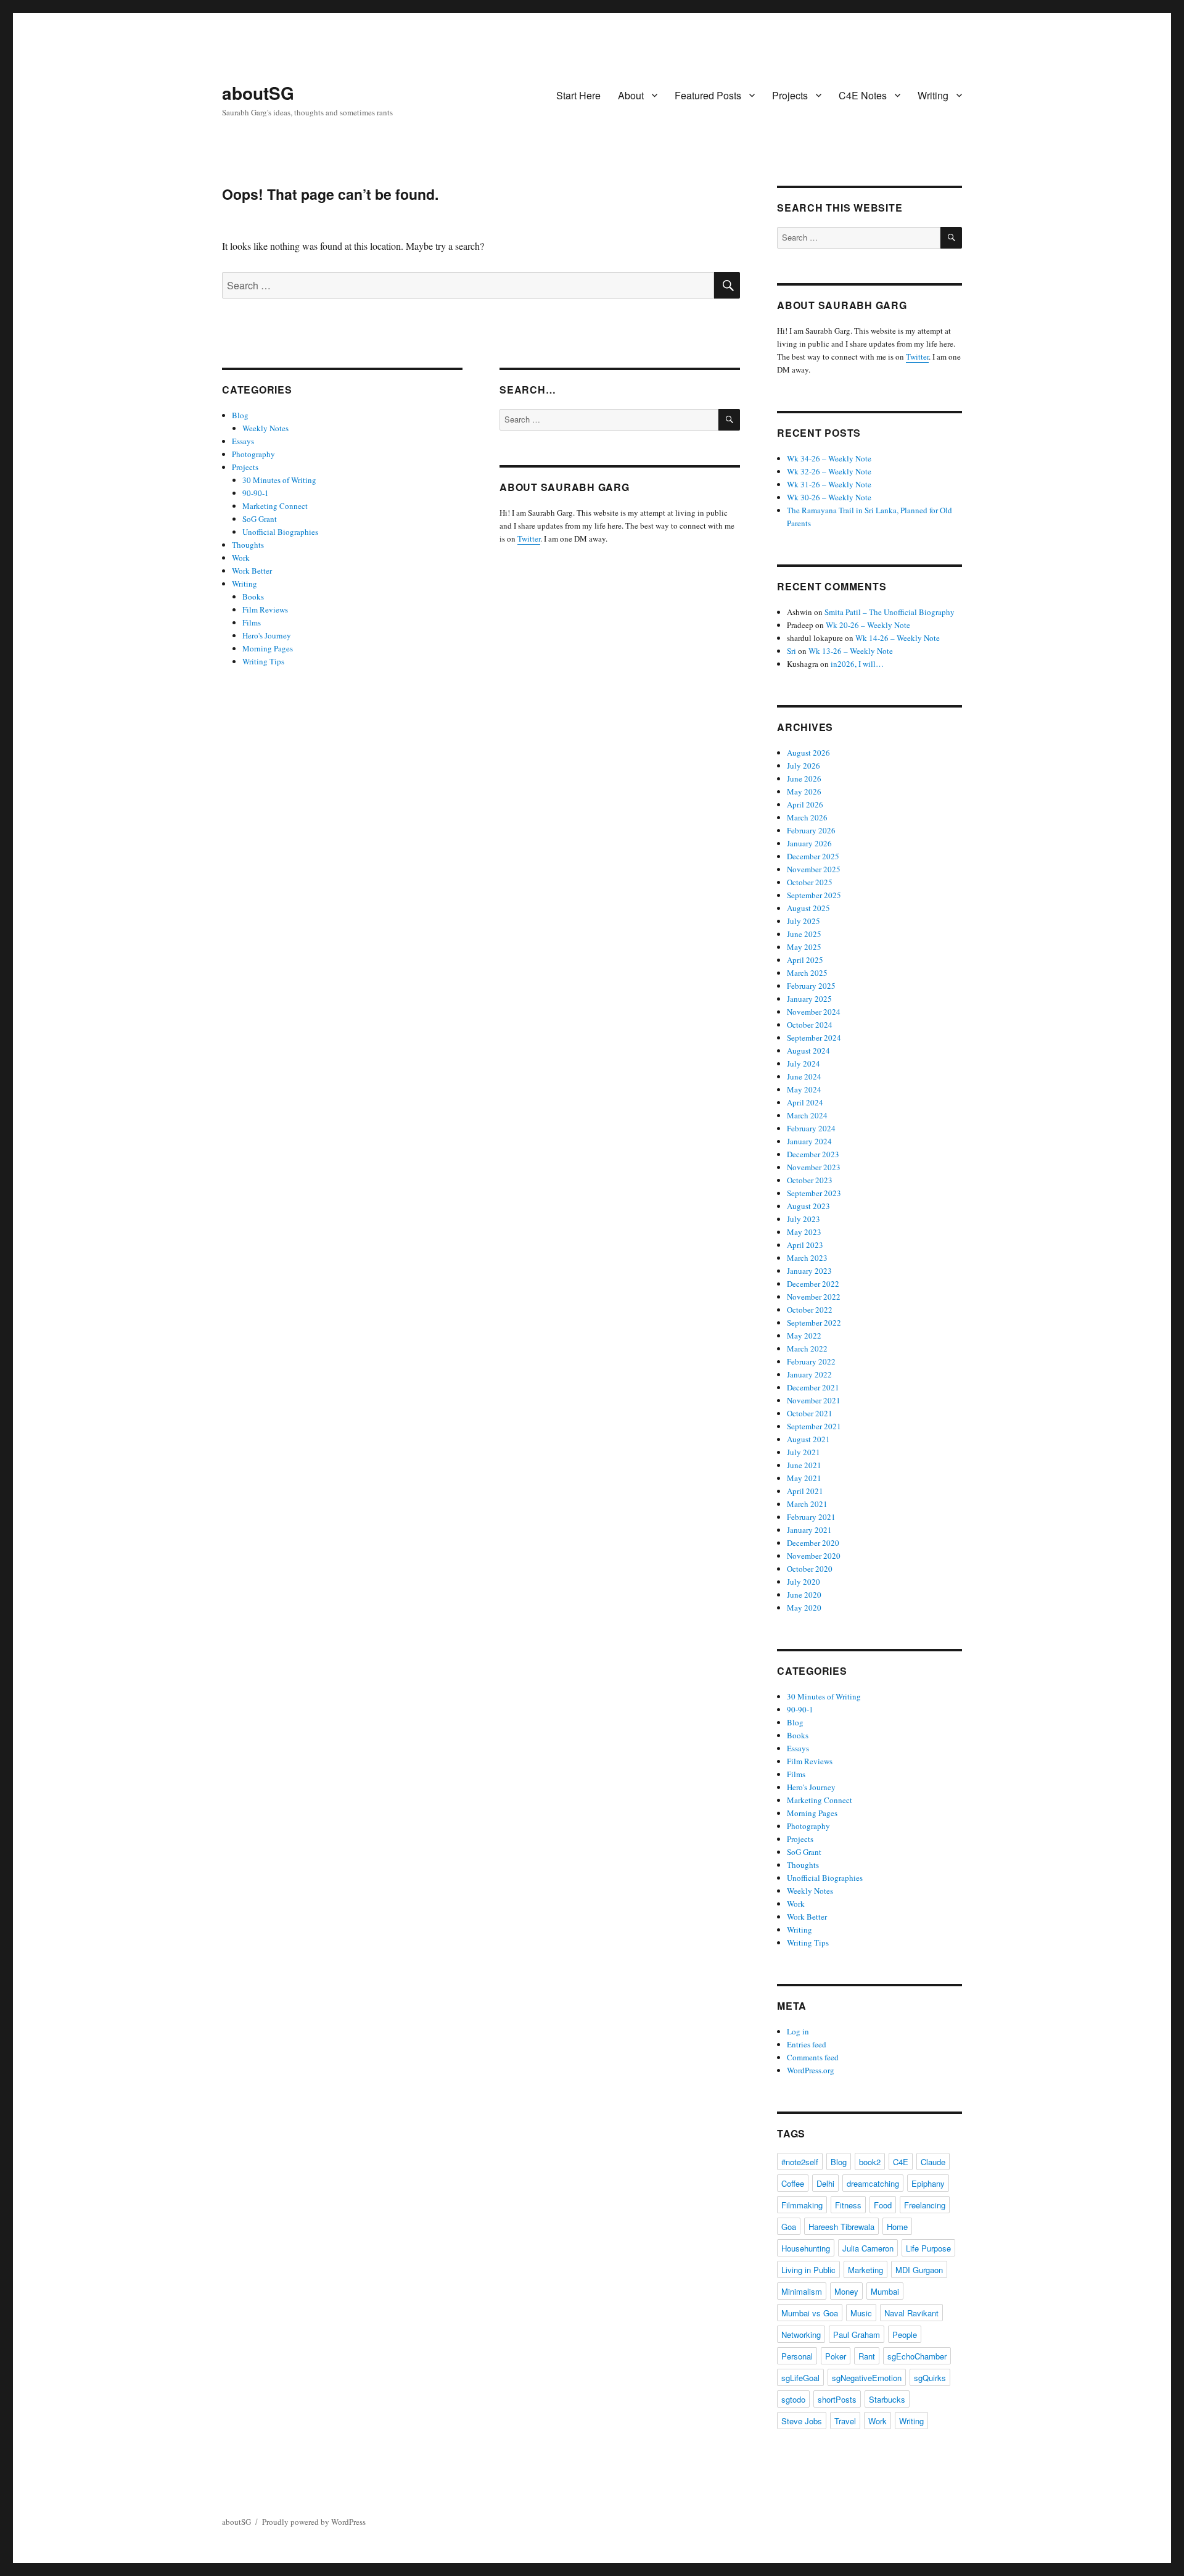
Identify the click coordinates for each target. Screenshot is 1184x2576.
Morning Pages (268, 648)
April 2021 (805, 1491)
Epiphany (928, 2183)
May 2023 (804, 1232)
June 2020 (804, 1595)
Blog (240, 415)
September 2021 (814, 1426)
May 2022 (804, 1335)
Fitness (848, 2205)
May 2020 (804, 1608)
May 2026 (804, 791)
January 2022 (809, 1374)
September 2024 (814, 1038)
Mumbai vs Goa (810, 2313)
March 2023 (807, 1258)
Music (861, 2313)
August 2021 (808, 1439)
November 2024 (814, 1012)
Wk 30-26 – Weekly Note (829, 497)
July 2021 (804, 1452)
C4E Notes (863, 95)
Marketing (865, 2270)
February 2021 (811, 1517)
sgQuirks (930, 2378)
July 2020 (804, 1582)
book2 (870, 2162)
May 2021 (804, 1478)
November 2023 (814, 1167)
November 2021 (814, 1400)
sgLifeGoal (800, 2378)
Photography (253, 454)
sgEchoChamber (917, 2356)
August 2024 (808, 1051)
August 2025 (808, 908)
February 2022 (811, 1361)
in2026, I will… (857, 664)
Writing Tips (263, 661)
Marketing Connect (275, 506)
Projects (790, 95)
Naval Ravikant (911, 2313)
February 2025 (811, 986)
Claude (933, 2162)
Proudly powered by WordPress (314, 2522)
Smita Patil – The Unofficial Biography (890, 612)
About (631, 95)
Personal (797, 2356)
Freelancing (925, 2205)
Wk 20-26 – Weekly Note (868, 625)
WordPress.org (811, 2070)
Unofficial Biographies (280, 532)
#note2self (800, 2162)
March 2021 (807, 1504)
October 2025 (810, 882)
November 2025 (814, 869)
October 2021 (810, 1413)
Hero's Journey (267, 635)
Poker (836, 2356)
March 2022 (807, 1348)
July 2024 (804, 1063)
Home (897, 2227)
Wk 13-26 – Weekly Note (851, 651)
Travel (845, 2421)
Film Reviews (265, 609)
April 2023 (805, 1245)
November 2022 (814, 1297)
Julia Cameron (868, 2248)
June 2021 (804, 1465)
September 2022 (814, 1323)
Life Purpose (928, 2248)
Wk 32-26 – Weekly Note (829, 471)
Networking (801, 2334)
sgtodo (793, 2399)
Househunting (806, 2248)
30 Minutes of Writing (279, 480)
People (905, 2334)
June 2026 (804, 778)
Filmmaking (802, 2205)
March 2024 (807, 1115)
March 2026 (807, 817)
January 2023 (809, 1271)
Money (846, 2291)
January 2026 (809, 843)
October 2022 (810, 1310)
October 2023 (810, 1180)
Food (883, 2205)
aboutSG (258, 93)
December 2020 (813, 1543)
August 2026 (808, 753)
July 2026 (804, 766)
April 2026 (805, 804)
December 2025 (813, 856)
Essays (243, 441)
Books (253, 597)
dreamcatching (873, 2183)
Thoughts (248, 545)
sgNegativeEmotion (867, 2378)
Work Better (252, 571)
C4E (901, 2162)
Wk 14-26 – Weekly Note (898, 638)
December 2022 (813, 1284)
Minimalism (802, 2291)
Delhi (825, 2183)
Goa (789, 2227)
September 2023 (814, 1193)
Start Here (578, 95)
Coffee (793, 2183)
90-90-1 (256, 493)
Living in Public (808, 2270)
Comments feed (813, 2057)
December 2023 (813, 1154)
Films (252, 622)
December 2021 (813, 1387)
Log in (798, 2031)
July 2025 (804, 921)
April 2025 (805, 960)
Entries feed (807, 2044)
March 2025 (807, 973)
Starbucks (887, 2399)
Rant (867, 2356)
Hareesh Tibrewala (841, 2227)
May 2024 (804, 1089)
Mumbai (885, 2291)
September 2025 (814, 895)
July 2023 (804, 1219)
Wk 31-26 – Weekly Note (829, 484)
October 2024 (810, 1025)
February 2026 (811, 830)
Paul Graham (857, 2334)
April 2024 (805, 1102)
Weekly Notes (265, 428)
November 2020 (814, 1556)
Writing (933, 95)
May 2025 (804, 947)
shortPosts (837, 2399)
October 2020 (810, 1569)
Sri (791, 651)
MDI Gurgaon (919, 2270)
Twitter (529, 539)
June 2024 (804, 1076)
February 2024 (811, 1128)
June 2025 (804, 934)
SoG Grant (260, 519)
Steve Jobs (802, 2421)
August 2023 (808, 1206)
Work (241, 558)
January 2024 (809, 1141)
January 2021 (809, 1530)
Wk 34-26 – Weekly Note (829, 458)
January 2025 (809, 999)
